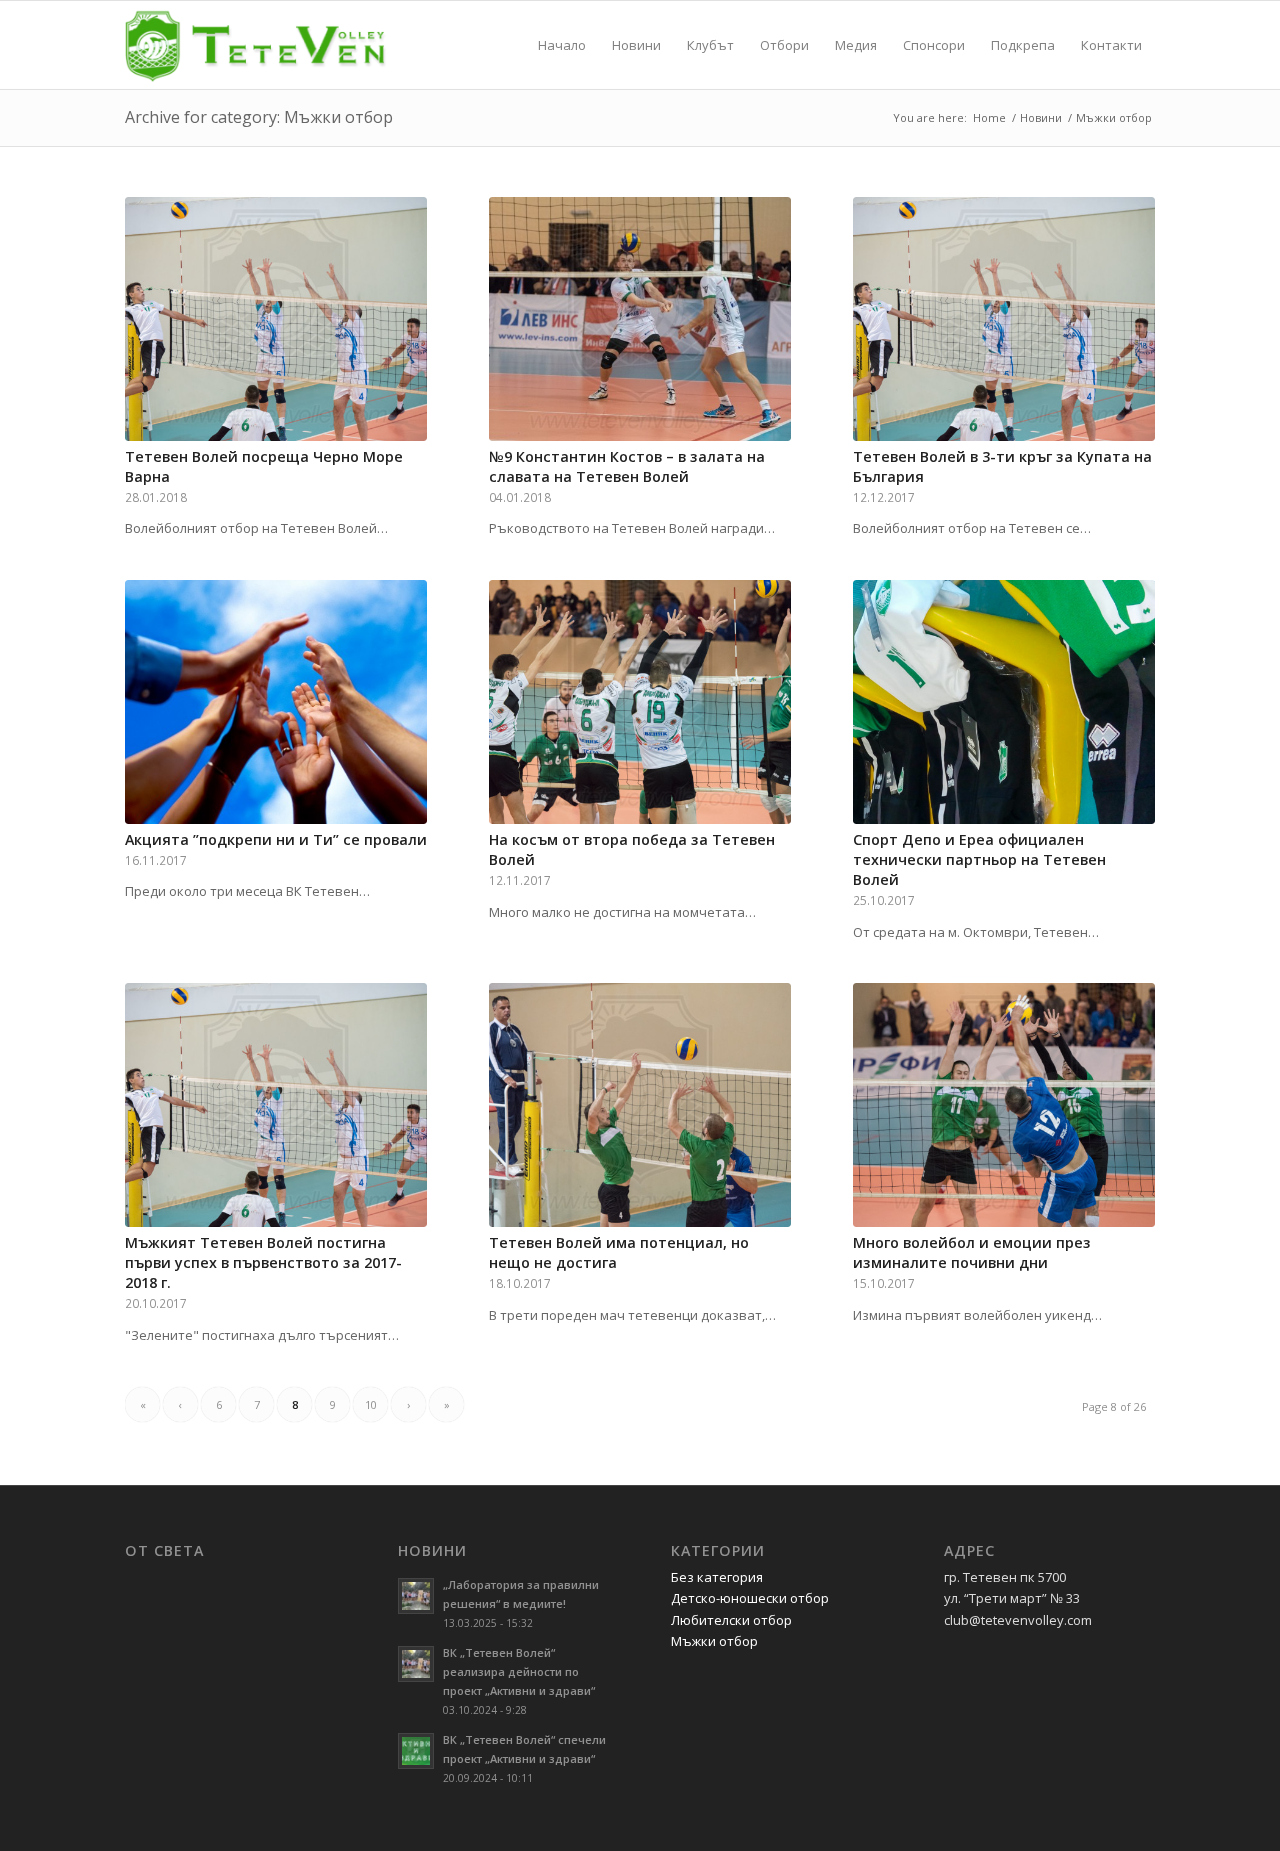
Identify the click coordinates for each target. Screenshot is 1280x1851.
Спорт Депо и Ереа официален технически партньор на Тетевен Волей (979, 859)
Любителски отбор (731, 1620)
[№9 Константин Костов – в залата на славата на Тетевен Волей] (640, 319)
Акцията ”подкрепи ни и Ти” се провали (276, 839)
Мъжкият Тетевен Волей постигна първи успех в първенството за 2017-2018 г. (263, 1262)
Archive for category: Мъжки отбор (259, 117)
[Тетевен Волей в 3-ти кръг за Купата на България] (1004, 319)
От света (164, 1551)
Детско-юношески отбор (750, 1598)
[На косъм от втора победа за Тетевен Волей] (640, 702)
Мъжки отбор (714, 1641)
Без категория (717, 1577)
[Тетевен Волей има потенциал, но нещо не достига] (640, 1105)
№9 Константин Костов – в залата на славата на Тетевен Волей (627, 466)
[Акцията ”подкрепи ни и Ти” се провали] (276, 702)
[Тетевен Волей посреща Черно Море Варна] (276, 319)
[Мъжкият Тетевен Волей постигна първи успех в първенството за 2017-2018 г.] (276, 1105)
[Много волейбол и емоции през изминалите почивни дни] (1004, 1105)
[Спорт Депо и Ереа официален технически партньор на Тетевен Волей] (1004, 702)
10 (371, 1404)
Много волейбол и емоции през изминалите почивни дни (972, 1252)
